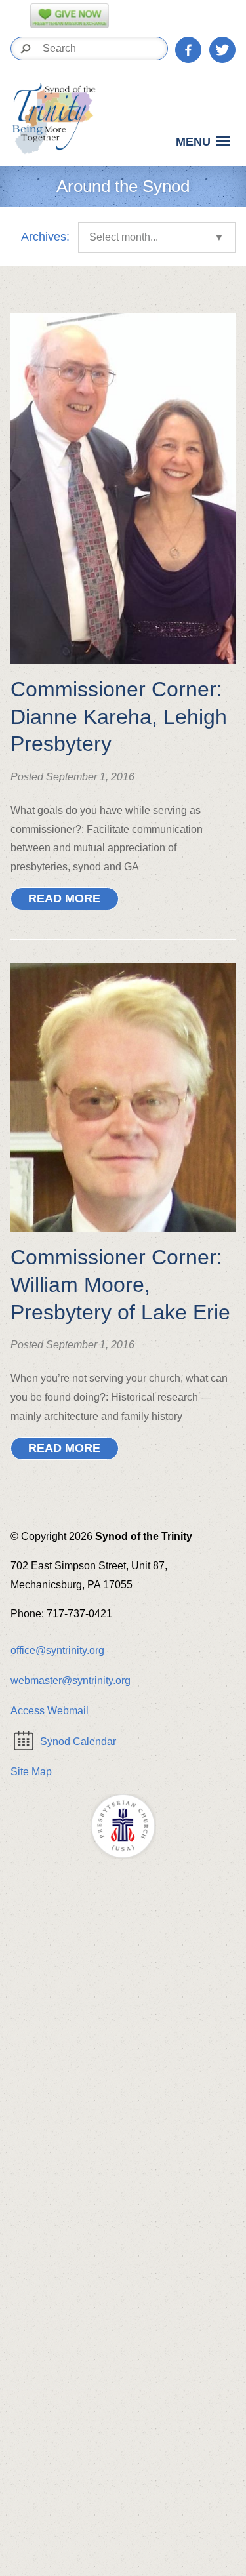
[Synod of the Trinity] (58, 119)
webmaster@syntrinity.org (71, 1680)
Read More (64, 898)
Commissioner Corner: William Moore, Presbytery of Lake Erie (120, 1284)
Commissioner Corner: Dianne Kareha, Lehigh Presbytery (119, 716)
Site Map (31, 1772)
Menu (193, 142)
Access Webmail (50, 1711)
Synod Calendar (78, 1741)
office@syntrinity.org (57, 1650)
